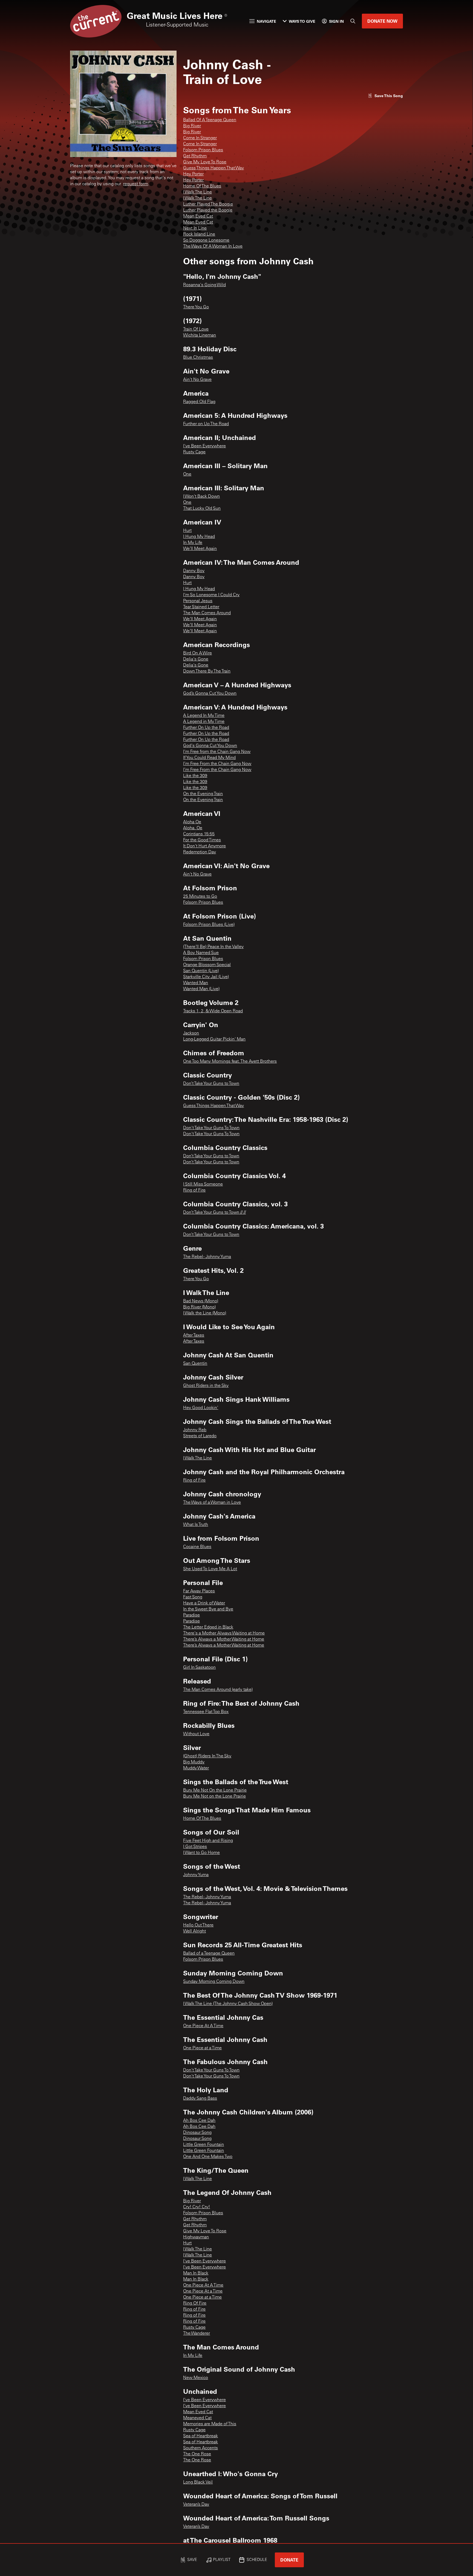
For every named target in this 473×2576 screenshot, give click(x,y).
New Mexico (196, 2378)
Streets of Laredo (200, 1436)
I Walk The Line (197, 192)
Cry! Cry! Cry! (197, 2207)
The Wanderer (197, 2334)
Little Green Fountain (204, 2145)
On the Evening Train (203, 794)
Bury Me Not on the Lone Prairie (214, 1796)
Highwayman (196, 2237)
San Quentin (195, 1364)
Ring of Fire (194, 1190)
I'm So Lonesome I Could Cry (211, 595)
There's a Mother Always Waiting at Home (224, 1633)
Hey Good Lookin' (201, 1408)
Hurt (187, 531)
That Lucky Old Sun (202, 509)
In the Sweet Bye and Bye (208, 1609)
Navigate (266, 21)
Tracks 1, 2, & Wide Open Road (213, 1011)
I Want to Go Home (201, 1853)
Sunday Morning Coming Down (214, 1982)
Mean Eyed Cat (198, 216)
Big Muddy (194, 1762)
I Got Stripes (195, 1847)
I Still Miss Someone (203, 1184)
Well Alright (194, 1931)
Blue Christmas (198, 358)
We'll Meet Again (200, 619)
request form (136, 184)
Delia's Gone (196, 659)
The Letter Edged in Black (208, 1627)
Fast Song (193, 1597)
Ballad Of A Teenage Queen (210, 120)
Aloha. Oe (193, 828)
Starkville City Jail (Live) (206, 977)
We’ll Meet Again (200, 549)
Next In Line (195, 228)
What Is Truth (196, 1525)
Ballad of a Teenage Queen (209, 1954)
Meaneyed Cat (197, 2418)
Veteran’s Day (196, 2505)
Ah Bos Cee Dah (199, 2121)
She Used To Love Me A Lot (210, 1569)
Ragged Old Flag (199, 402)
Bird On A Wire (197, 653)
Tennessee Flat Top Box (206, 1712)
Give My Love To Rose (205, 162)
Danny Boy (194, 571)
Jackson (191, 1033)
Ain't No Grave (197, 380)
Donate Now (382, 21)
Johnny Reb (195, 1430)
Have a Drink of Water (204, 1603)
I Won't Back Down (201, 497)
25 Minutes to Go (200, 897)
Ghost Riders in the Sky (206, 1386)
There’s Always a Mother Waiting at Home (224, 1639)
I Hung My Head (199, 537)
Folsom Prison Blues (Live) (209, 925)
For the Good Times (202, 840)
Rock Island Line (199, 234)
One (187, 474)
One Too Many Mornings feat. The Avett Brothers (230, 1062)
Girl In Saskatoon (199, 1668)
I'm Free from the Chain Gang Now (217, 752)
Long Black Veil (198, 2482)
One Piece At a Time (203, 2291)
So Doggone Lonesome (206, 240)
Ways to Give (302, 21)
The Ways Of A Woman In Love (213, 247)
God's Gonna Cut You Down (210, 746)
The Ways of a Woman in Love (212, 1503)
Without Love (196, 1734)
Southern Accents (201, 2448)
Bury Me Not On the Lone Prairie (215, 1790)
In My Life (193, 543)
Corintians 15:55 (199, 834)
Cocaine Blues (197, 1547)
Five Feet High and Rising (208, 1841)
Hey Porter (193, 174)
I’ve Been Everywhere (204, 2267)
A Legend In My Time (204, 716)
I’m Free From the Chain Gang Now (217, 764)
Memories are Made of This (210, 2424)
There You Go (196, 307)
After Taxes (194, 1335)
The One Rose (197, 2454)
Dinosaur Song (197, 2133)
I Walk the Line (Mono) (205, 1313)
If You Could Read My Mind (209, 758)
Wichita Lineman (200, 335)
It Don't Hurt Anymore (204, 846)
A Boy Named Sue (201, 953)
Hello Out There (198, 1925)
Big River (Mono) (199, 1307)
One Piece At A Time (203, 2026)
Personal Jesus (198, 601)
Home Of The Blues (202, 186)
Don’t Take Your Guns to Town (211, 1084)
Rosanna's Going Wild (204, 285)
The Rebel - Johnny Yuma (207, 1257)
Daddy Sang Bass (200, 2099)
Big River (192, 126)
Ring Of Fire (195, 2303)
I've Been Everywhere (204, 446)
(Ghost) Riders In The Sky (207, 1756)
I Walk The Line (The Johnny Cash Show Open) (228, 2004)
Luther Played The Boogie (208, 204)
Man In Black (196, 2273)
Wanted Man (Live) (201, 989)
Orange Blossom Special (207, 965)
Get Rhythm (195, 156)
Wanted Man (196, 983)
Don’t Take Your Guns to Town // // (214, 1213)
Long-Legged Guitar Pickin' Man (214, 1039)
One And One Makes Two (208, 2157)
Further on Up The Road (206, 424)
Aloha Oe (192, 822)
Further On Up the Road (206, 728)
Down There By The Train (207, 671)
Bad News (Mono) (201, 1301)
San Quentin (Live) (201, 971)
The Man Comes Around (207, 613)
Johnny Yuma (196, 1875)
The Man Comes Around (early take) (218, 1690)
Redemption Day (200, 852)
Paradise (191, 1615)
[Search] (353, 21)
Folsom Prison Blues (203, 150)
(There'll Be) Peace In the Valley (213, 947)
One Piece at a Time (202, 2048)
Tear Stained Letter (201, 607)
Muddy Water (196, 1768)
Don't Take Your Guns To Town (211, 1128)
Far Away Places (199, 1591)
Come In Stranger (200, 138)
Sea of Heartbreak (201, 2436)
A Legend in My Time (204, 722)
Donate (289, 2560)
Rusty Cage (194, 452)
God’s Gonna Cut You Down (210, 694)
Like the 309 (195, 776)
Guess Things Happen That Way (214, 168)
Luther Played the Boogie (208, 210)
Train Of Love (196, 329)
